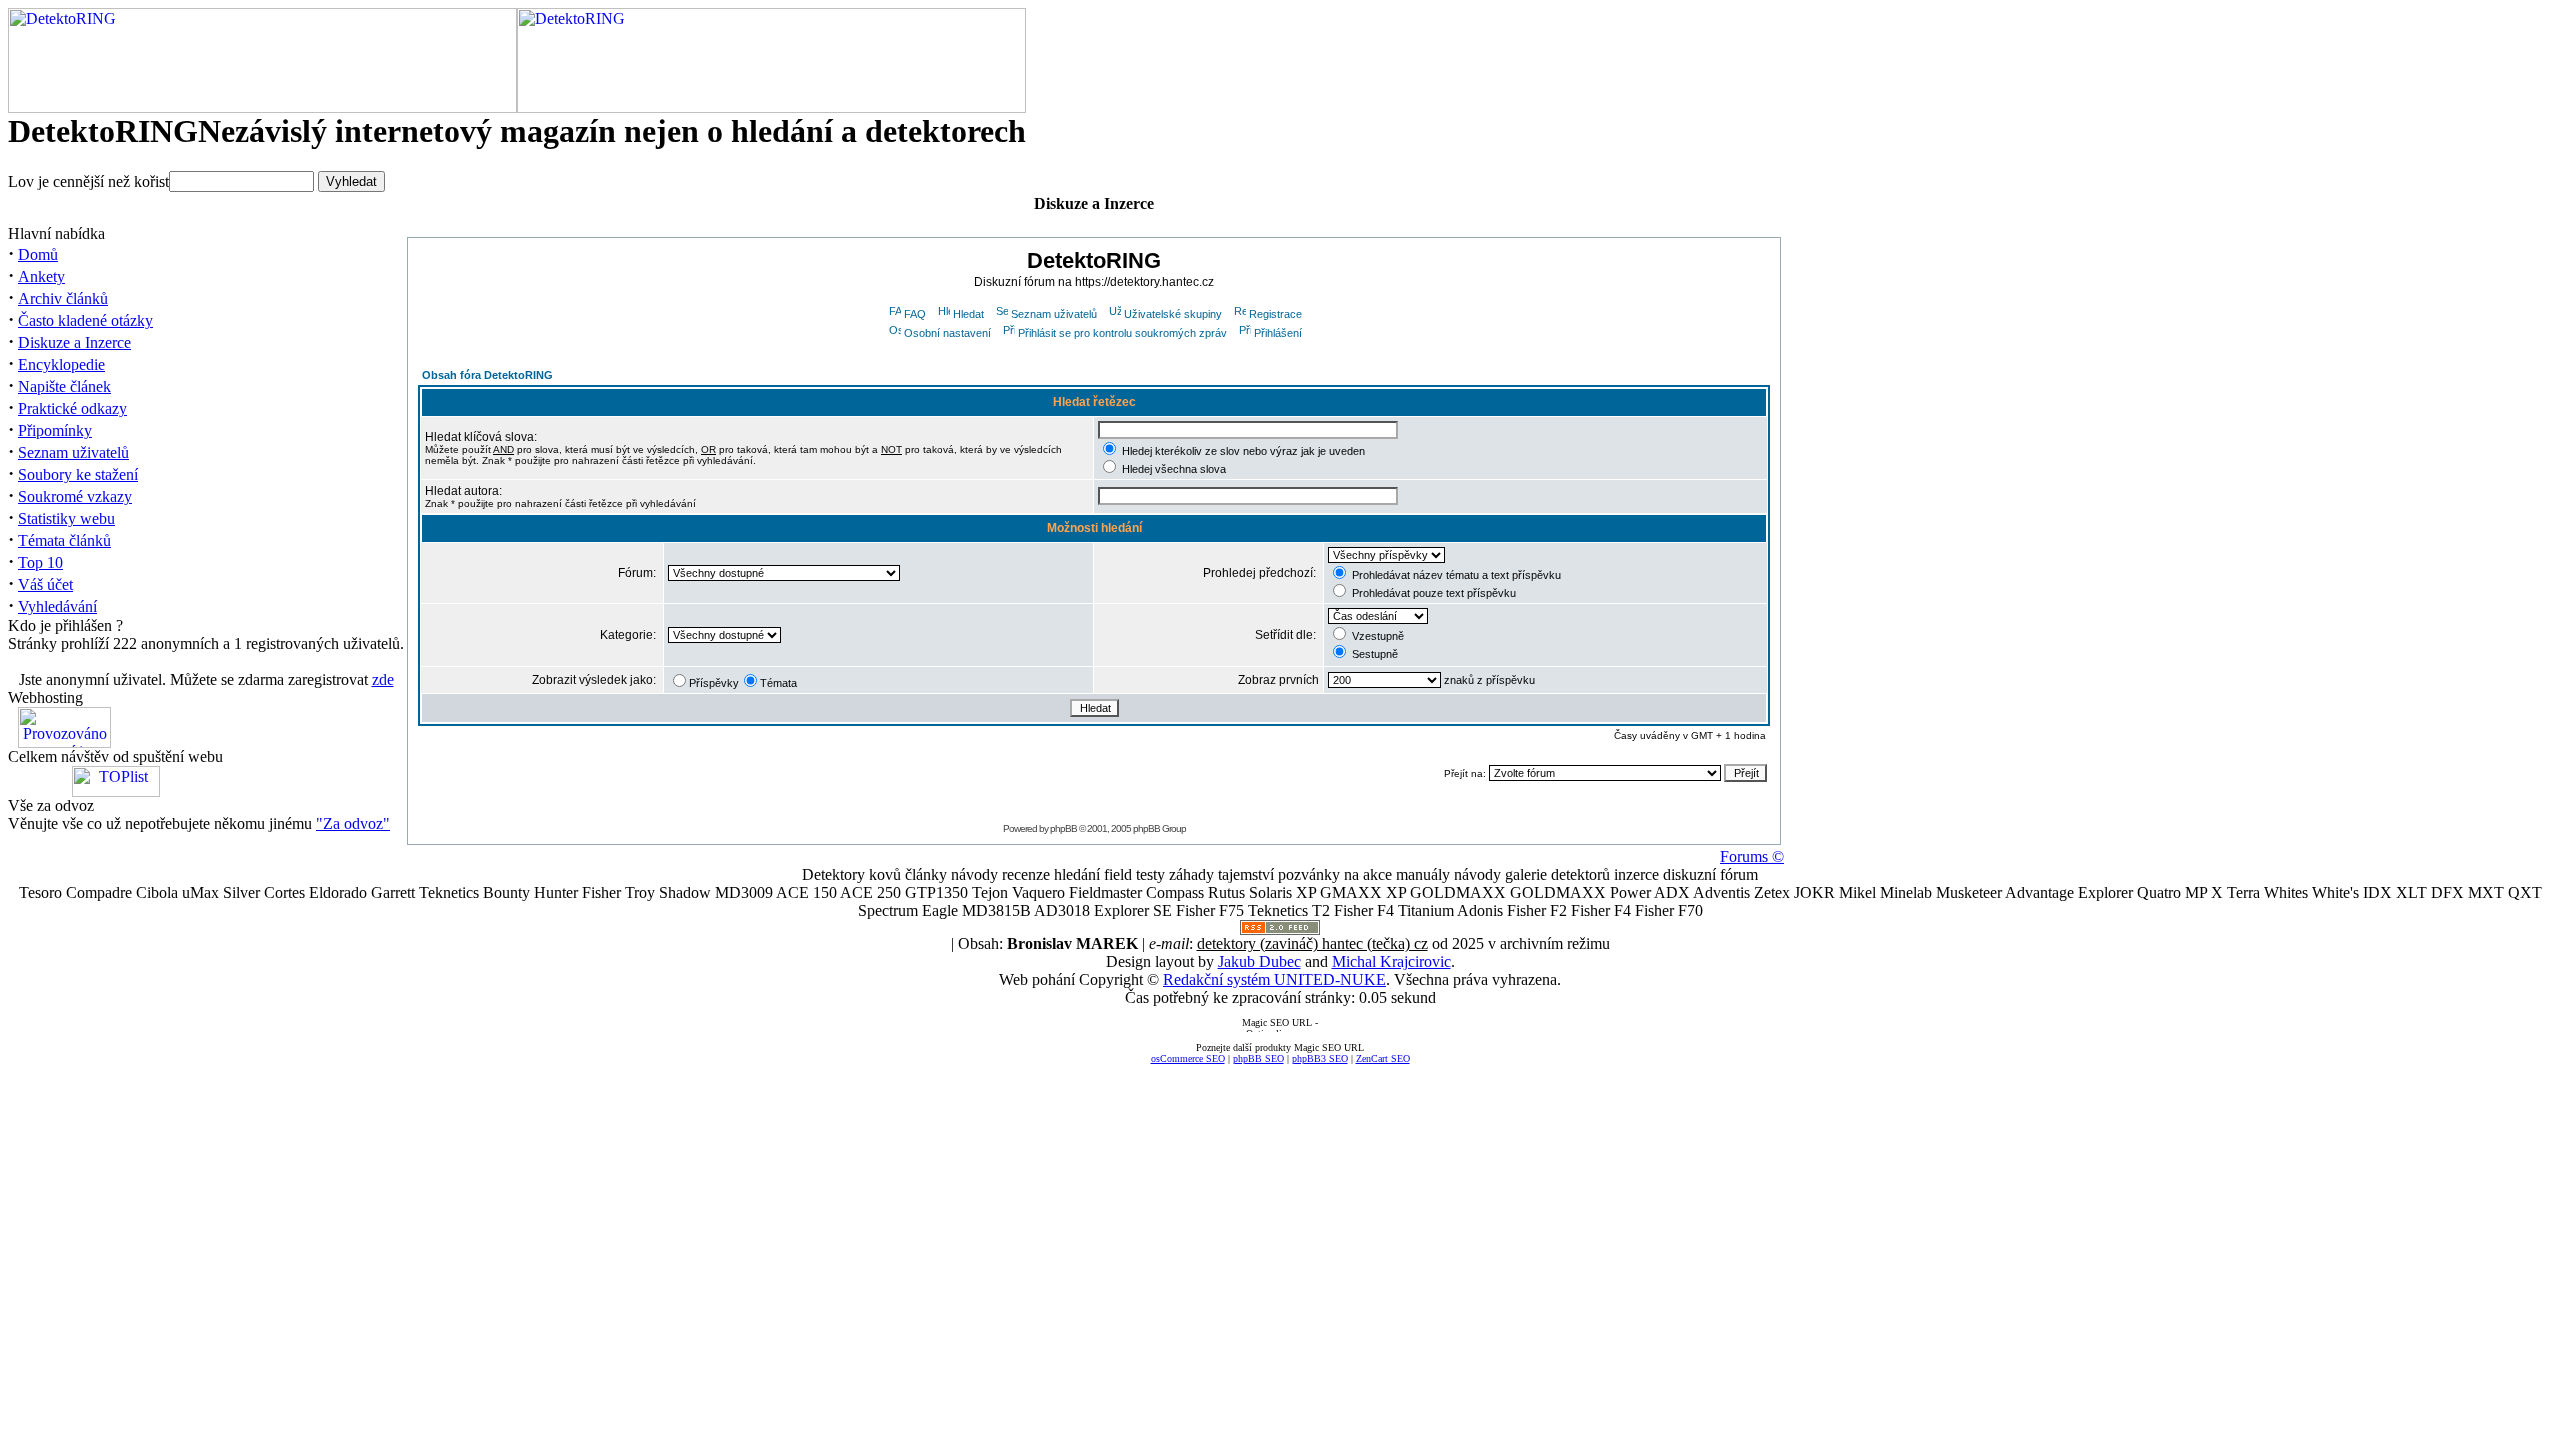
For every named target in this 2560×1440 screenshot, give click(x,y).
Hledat (968, 314)
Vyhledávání (57, 606)
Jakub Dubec (1259, 961)
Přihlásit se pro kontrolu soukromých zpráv (1122, 333)
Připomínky (55, 430)
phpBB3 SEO (1320, 1058)
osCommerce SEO (1188, 1058)
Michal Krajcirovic (1391, 961)
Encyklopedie (61, 364)
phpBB (1063, 828)
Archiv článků (63, 298)
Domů (38, 254)
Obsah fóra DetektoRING (487, 375)
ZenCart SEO (1383, 1058)
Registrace (1275, 314)
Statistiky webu (66, 518)
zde (383, 679)
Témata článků (64, 540)
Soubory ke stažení (78, 474)
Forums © (1752, 856)
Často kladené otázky (85, 320)
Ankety (41, 276)
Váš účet (45, 584)
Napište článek (64, 386)
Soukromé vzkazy (75, 496)
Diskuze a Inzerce (74, 342)
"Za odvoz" (353, 823)
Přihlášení (1278, 333)
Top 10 (40, 562)
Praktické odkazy (72, 408)
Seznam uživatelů (73, 452)
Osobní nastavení (947, 333)
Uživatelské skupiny (1173, 314)
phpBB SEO (1258, 1058)
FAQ (915, 314)
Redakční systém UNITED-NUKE (1274, 979)
